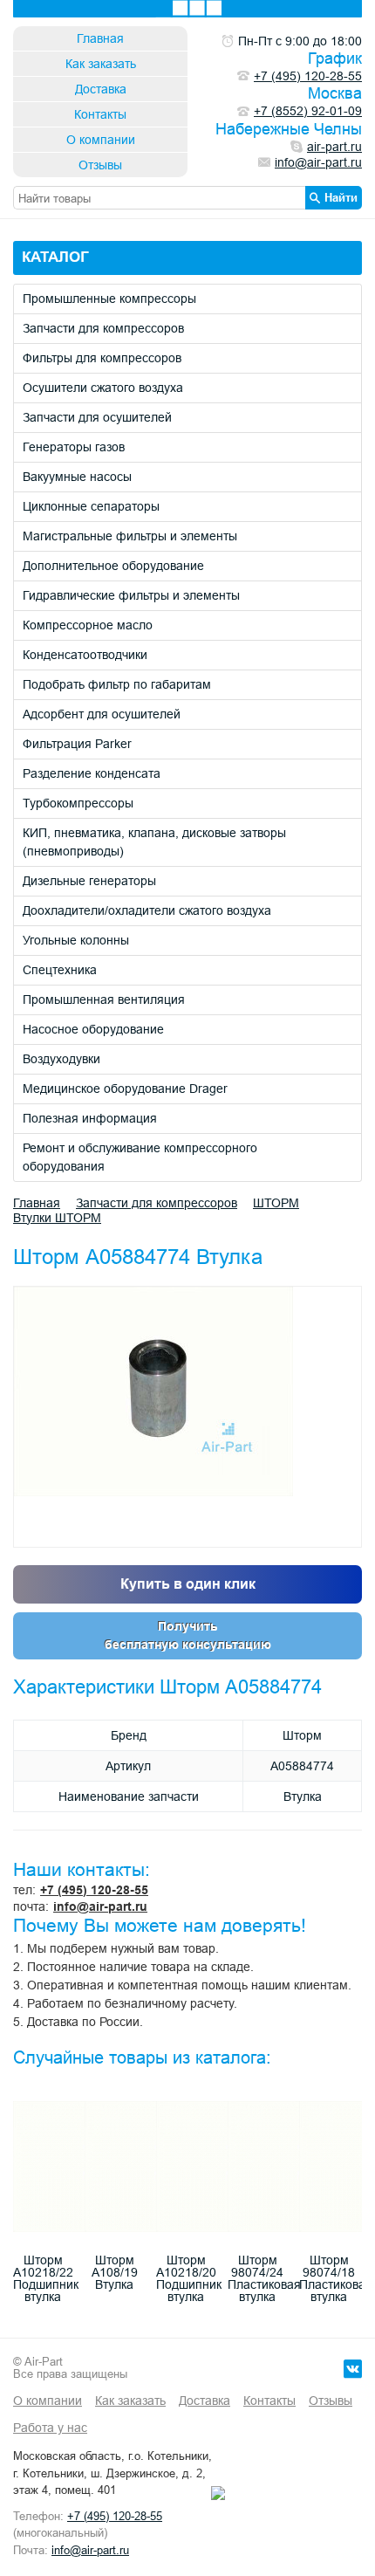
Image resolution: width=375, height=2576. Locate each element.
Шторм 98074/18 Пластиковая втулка (336, 2278)
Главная (100, 38)
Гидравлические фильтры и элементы (131, 595)
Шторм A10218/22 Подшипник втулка (46, 2278)
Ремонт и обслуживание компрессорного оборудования (140, 1157)
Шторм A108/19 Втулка (115, 2272)
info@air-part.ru (100, 1906)
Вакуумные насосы (77, 477)
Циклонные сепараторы (91, 506)
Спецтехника (60, 970)
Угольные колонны (76, 940)
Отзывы (100, 165)
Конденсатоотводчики (85, 655)
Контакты (100, 114)
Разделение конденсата (92, 773)
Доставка (101, 89)
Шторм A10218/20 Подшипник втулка (189, 2278)
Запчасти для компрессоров (103, 328)
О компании (101, 140)
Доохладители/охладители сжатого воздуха (147, 910)
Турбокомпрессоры (78, 803)
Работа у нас (50, 2428)
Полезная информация (90, 1118)
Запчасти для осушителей (97, 417)
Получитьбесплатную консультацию (188, 1635)
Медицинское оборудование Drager (125, 1089)
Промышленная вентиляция (104, 999)
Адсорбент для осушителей (102, 714)
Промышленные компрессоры (109, 299)
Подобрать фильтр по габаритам (117, 684)
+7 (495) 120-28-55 (94, 1890)
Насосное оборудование (93, 1029)
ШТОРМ (276, 1203)
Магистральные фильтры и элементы (130, 536)
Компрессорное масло (88, 625)
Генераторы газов (74, 447)
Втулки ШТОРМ (57, 1218)
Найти (341, 197)
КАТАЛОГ (55, 257)
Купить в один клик (188, 1584)
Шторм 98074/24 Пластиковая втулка (264, 2278)
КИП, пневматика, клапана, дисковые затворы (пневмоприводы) (154, 842)
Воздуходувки (61, 1059)
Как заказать (101, 64)
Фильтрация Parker (77, 744)
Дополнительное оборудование (113, 566)
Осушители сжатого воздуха (103, 388)
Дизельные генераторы (89, 881)
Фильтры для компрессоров (102, 358)
